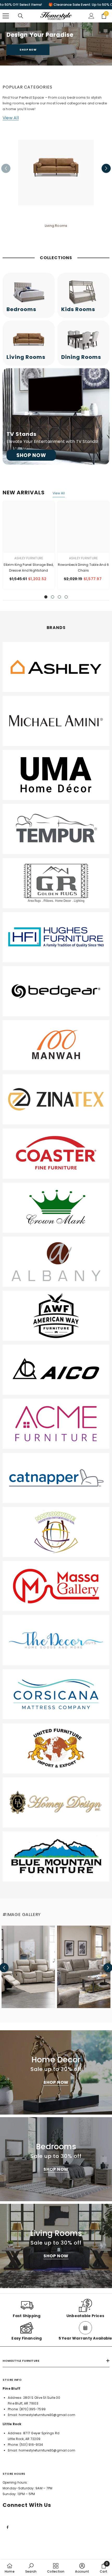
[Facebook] (8, 2527)
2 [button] (53, 597)
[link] (56, 667)
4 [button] (66, 597)
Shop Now (28, 50)
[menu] (6, 16)
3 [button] (59, 597)
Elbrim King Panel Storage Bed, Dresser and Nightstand (29, 568)
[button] (106, 168)
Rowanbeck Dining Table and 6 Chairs (83, 568)
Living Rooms (56, 226)
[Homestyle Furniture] (56, 173)
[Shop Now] (56, 416)
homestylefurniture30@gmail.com (47, 2415)
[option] (56, 177)
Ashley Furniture (29, 558)
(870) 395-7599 (33, 2409)
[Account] (91, 16)
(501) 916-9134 (31, 2445)
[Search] (21, 16)
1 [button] (46, 597)
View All (11, 118)
